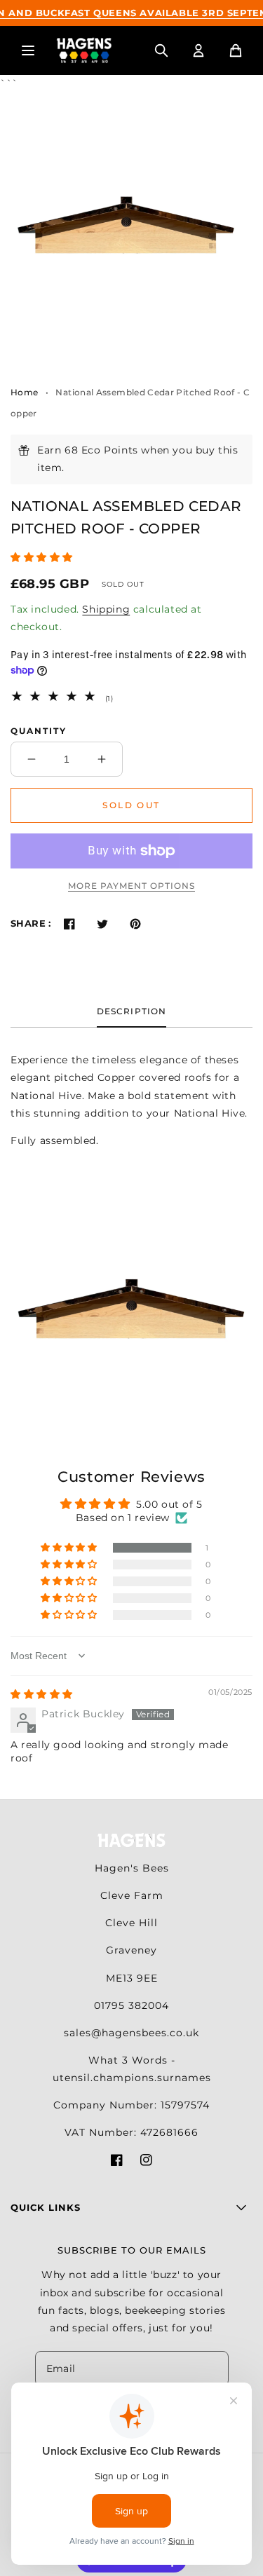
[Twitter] (103, 924)
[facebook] (117, 2163)
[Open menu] (28, 50)
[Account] (198, 50)
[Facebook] (70, 924)
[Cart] (236, 50)
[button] (42, 557)
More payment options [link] (131, 886)
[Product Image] (126, 231)
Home (24, 392)
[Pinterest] (136, 924)
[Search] (161, 50)
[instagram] (146, 2163)
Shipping (106, 609)
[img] (42, 1694)
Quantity (39, 731)
